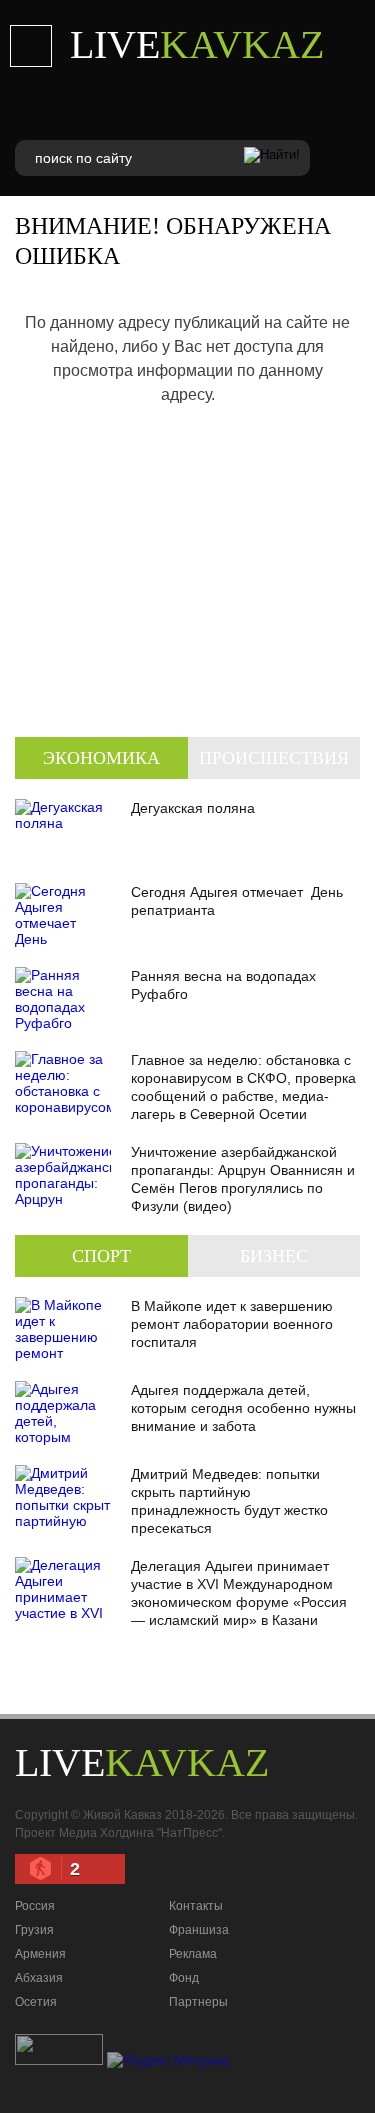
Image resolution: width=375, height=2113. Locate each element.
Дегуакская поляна (193, 808)
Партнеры (198, 2002)
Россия (35, 1906)
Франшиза (199, 1930)
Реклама (193, 1954)
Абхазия (39, 1978)
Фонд (184, 1978)
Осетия (36, 2002)
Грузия (34, 1930)
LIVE (197, 44)
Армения (40, 1954)
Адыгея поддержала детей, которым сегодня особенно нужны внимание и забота (243, 1408)
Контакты (196, 1906)
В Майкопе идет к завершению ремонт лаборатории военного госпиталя (232, 1324)
